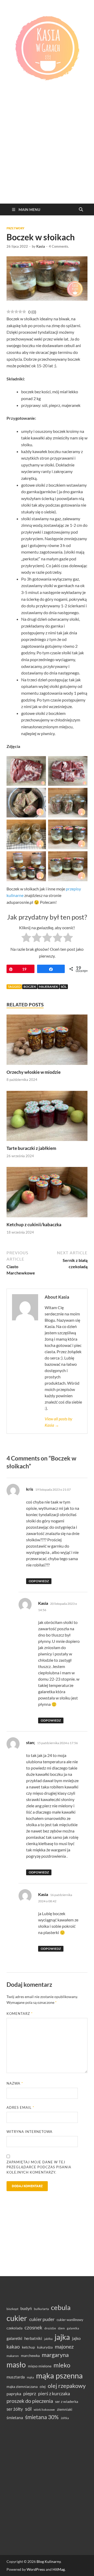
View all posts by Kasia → (58, 1422)
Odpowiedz (39, 1581)
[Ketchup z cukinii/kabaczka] (47, 1194)
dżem (61, 2328)
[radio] (26, 938)
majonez (64, 2346)
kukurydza (45, 2347)
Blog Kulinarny (49, 2561)
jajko (76, 2338)
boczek (30, 987)
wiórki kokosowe (44, 2410)
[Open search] (81, 210)
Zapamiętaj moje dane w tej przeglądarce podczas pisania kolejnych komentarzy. (39, 2167)
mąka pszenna (59, 2376)
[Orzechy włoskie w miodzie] (47, 1041)
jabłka (48, 2339)
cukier (17, 2318)
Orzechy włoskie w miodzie (34, 1072)
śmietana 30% (42, 2417)
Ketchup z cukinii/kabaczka (34, 1225)
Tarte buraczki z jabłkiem (31, 1148)
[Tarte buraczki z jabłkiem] (47, 1117)
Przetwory (15, 228)
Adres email (20, 2107)
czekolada (14, 2328)
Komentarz (20, 2014)
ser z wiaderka (67, 2401)
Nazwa (15, 2083)
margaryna (55, 2355)
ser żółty (15, 2409)
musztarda (16, 2377)
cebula (61, 2307)
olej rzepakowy (67, 2386)
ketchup (28, 2347)
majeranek (48, 987)
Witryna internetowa (30, 2132)
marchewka (30, 2355)
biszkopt (12, 2309)
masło (16, 2365)
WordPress (36, 2569)
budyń (26, 2308)
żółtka (65, 2418)
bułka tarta (41, 2309)
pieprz (30, 2393)
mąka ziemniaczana (22, 2387)
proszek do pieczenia (30, 2401)
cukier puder (42, 2319)
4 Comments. (59, 246)
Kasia (41, 246)
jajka (62, 2337)
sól (64, 987)
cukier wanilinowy (70, 2320)
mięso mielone (40, 2366)
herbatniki (33, 2338)
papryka (14, 2394)
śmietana (15, 2417)
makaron (13, 2356)
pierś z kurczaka (54, 2393)
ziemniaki (65, 2409)
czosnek (33, 2327)
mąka (30, 2377)
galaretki (14, 2338)
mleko (62, 2365)
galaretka (73, 2328)
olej (43, 2386)
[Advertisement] (47, 154)
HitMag (59, 2569)
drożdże (50, 2328)
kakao (13, 2347)
